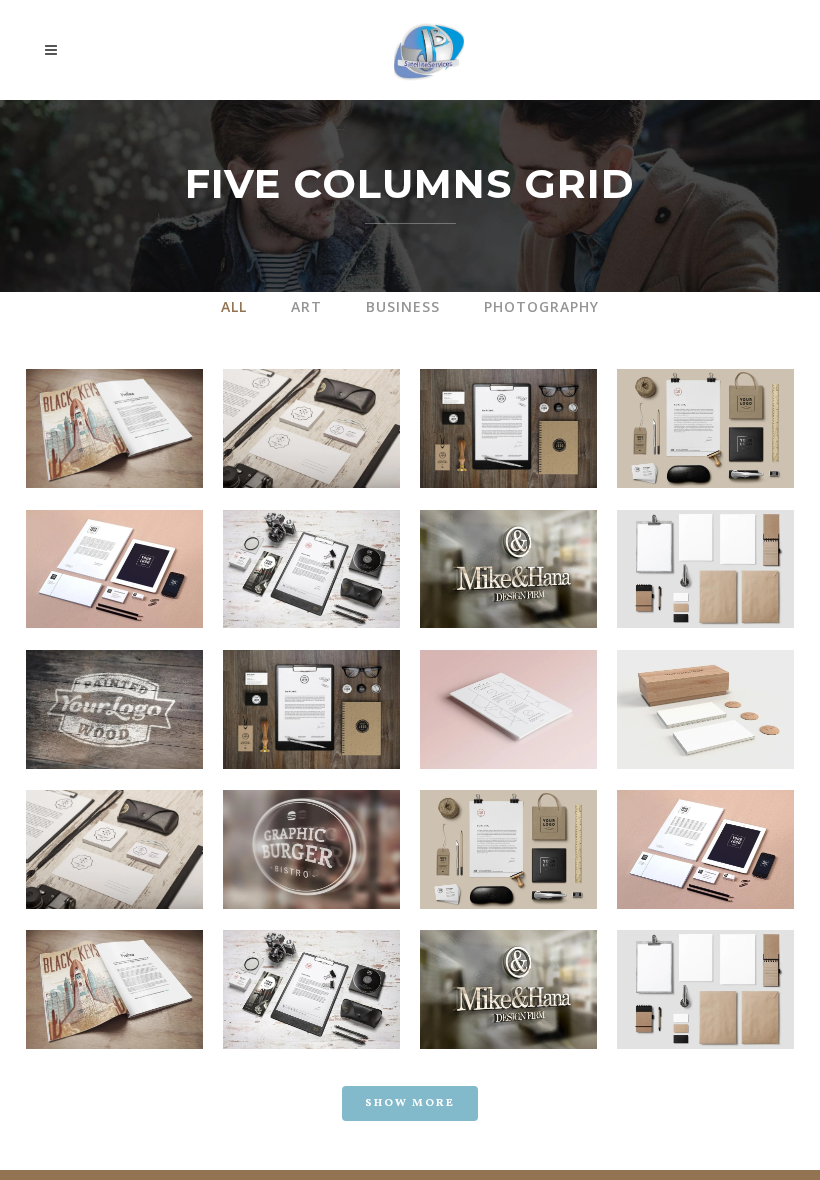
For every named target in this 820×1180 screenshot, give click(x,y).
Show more (410, 1103)
